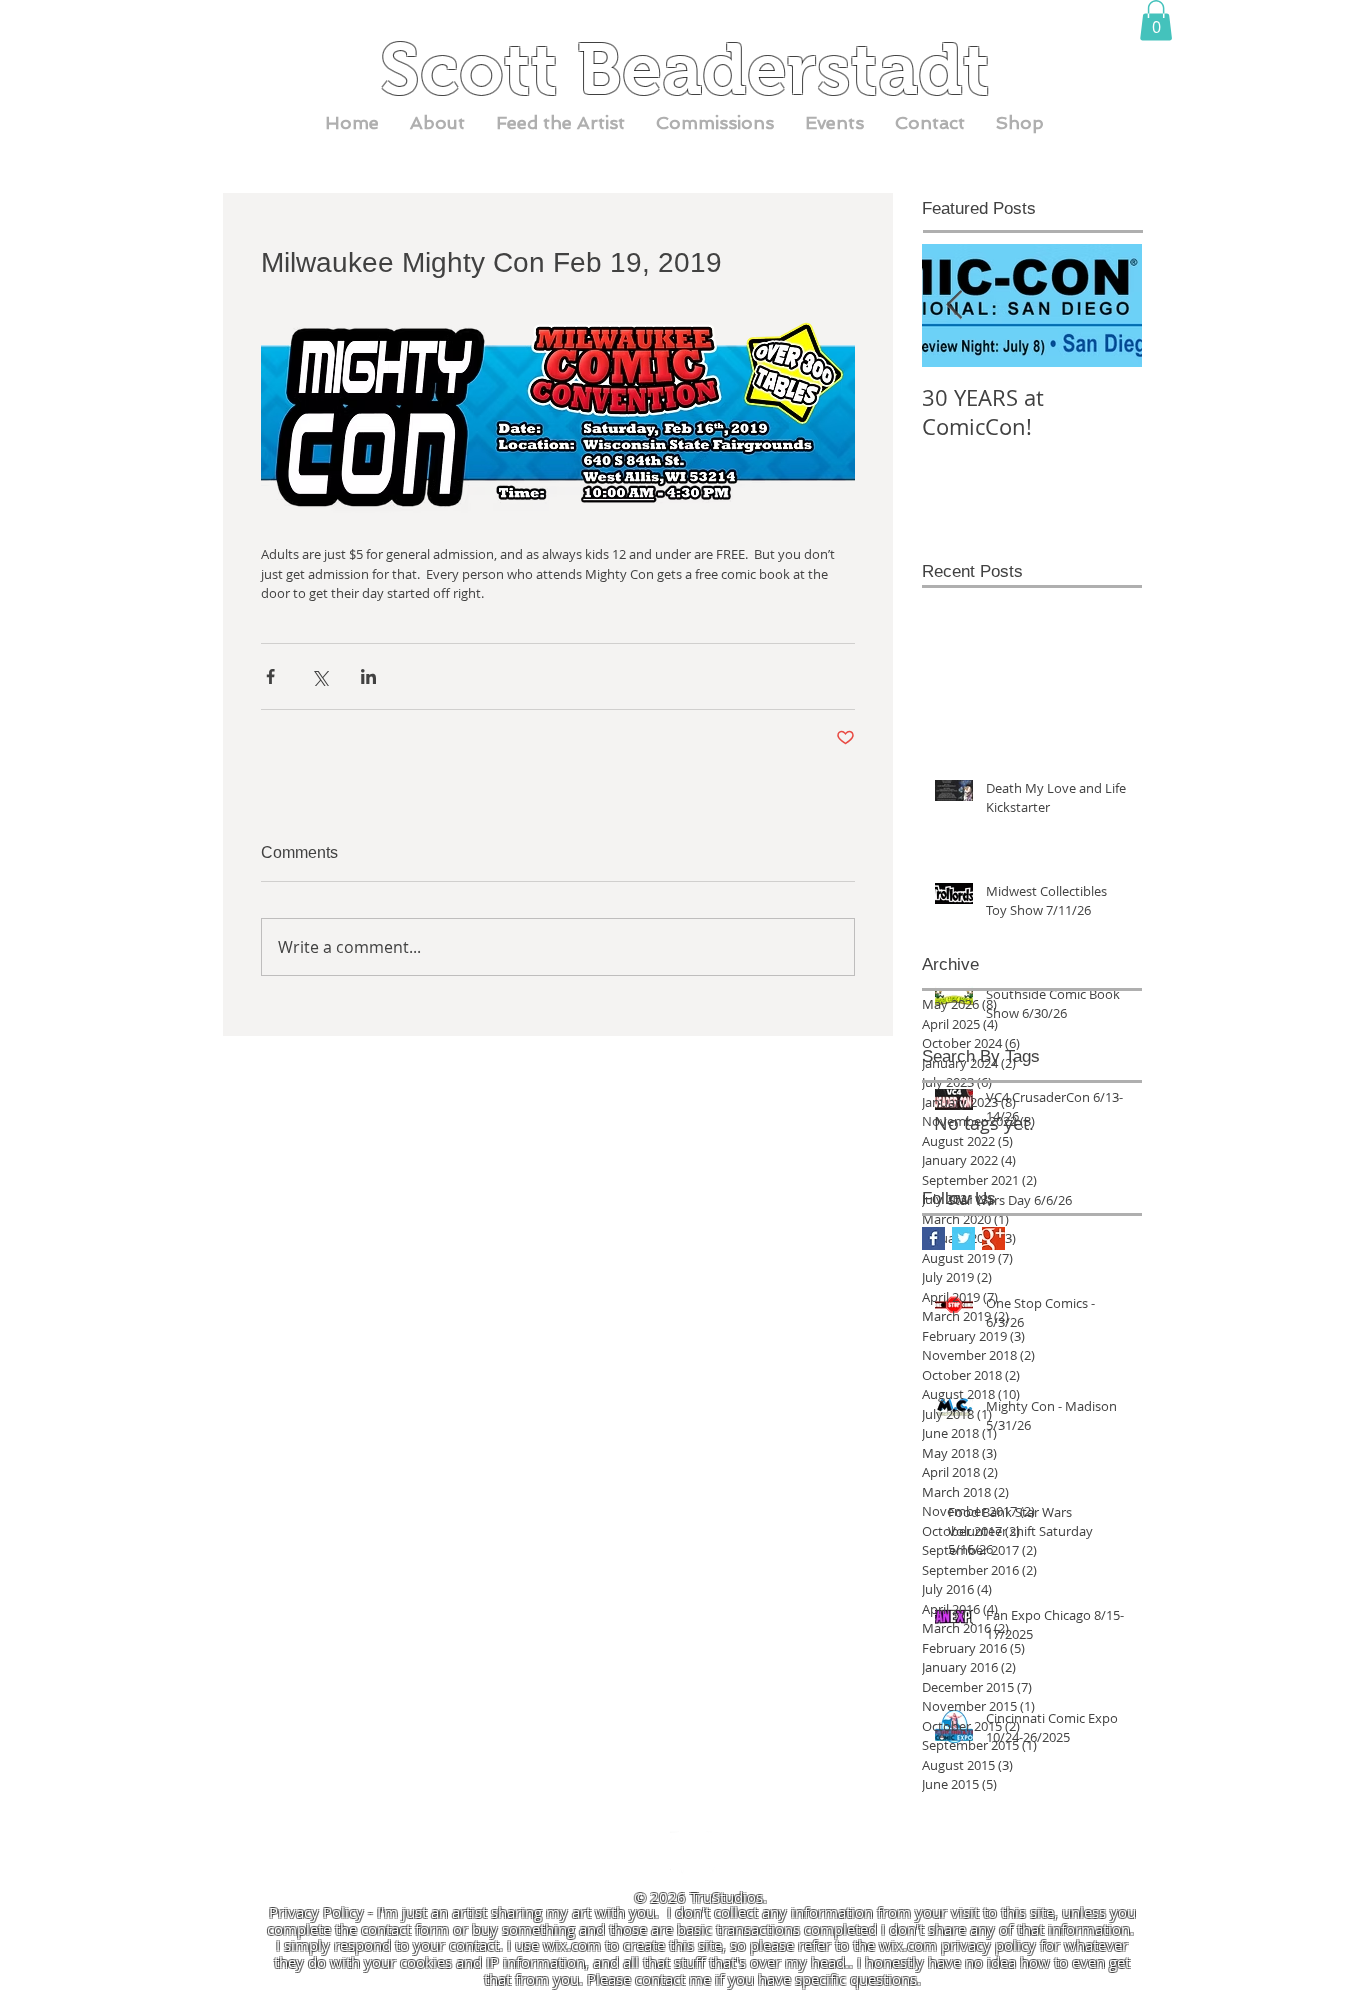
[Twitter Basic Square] (963, 1238)
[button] (1156, 20)
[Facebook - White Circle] (692, 1853)
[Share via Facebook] (270, 676)
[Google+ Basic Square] (993, 1238)
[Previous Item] (954, 305)
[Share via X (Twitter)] (319, 676)
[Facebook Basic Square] (933, 1238)
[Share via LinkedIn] (368, 676)
